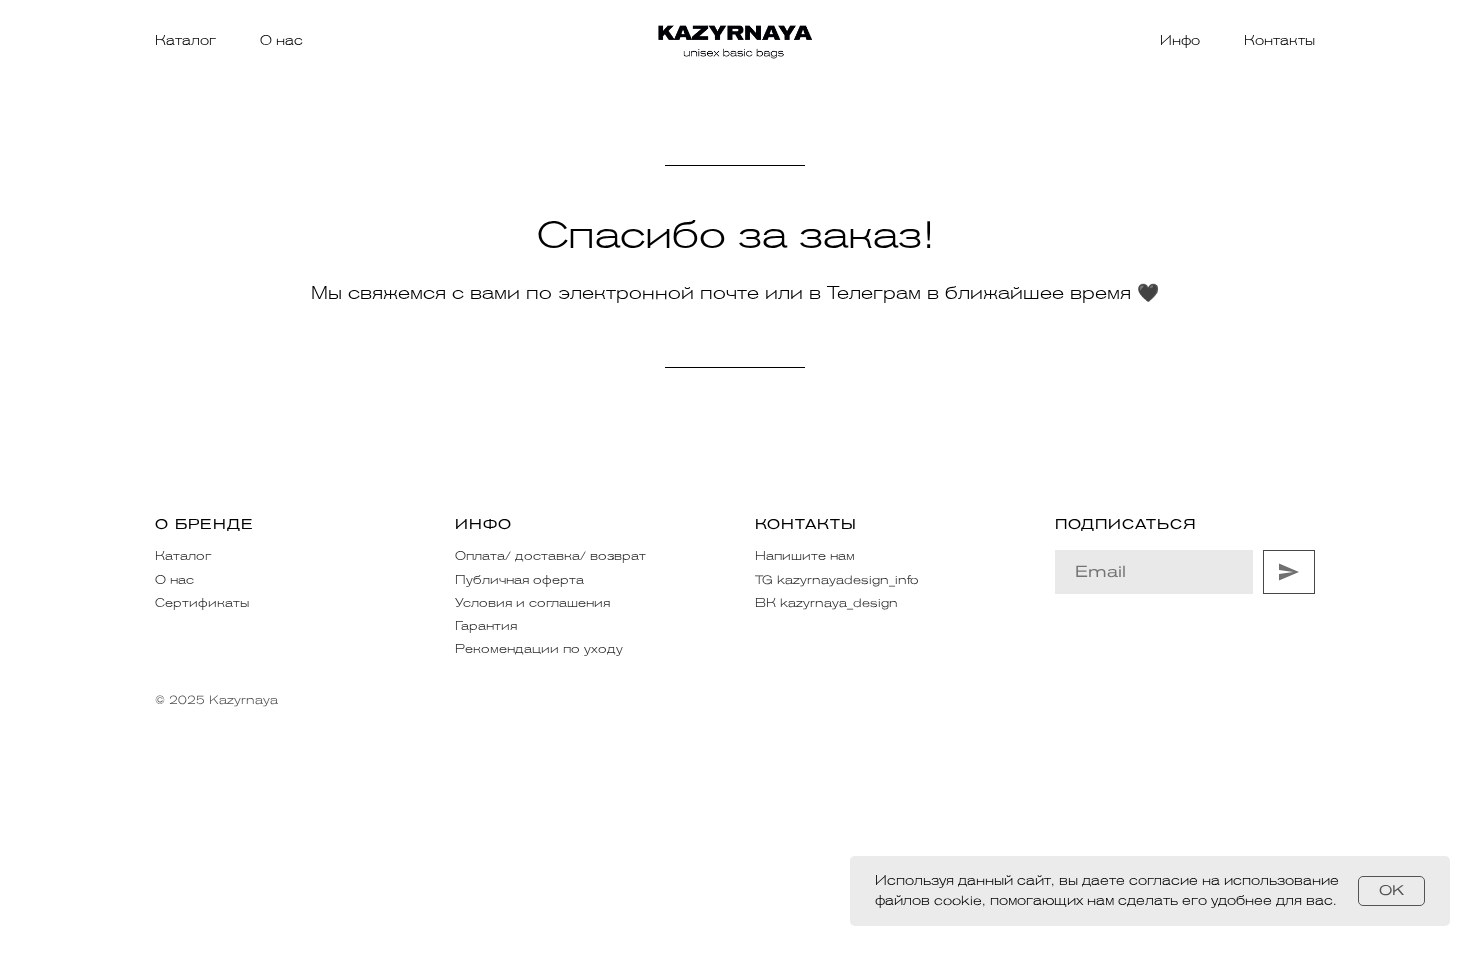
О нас (281, 40)
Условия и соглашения (532, 603)
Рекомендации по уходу (539, 649)
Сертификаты (202, 603)
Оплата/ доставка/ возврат (550, 556)
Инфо (1180, 40)
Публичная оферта (519, 580)
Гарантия (486, 626)
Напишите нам (805, 556)
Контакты (1279, 40)
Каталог (185, 40)
